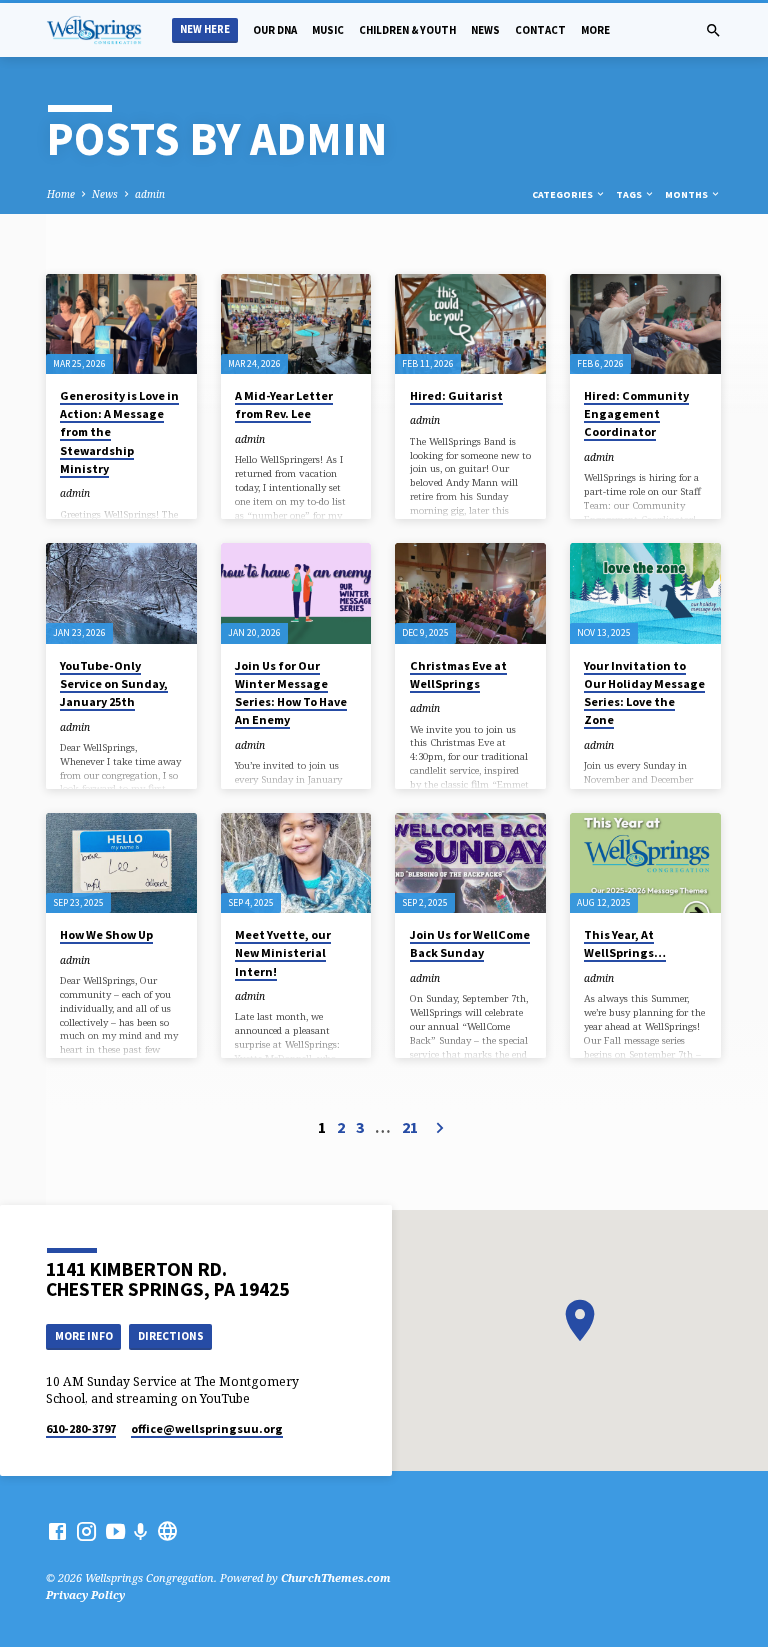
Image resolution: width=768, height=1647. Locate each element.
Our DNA (275, 30)
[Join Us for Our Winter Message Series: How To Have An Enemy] (296, 593)
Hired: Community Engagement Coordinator (636, 413)
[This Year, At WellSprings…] (645, 863)
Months (687, 194)
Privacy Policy (85, 1594)
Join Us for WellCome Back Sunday (470, 943)
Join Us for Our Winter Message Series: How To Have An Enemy (291, 693)
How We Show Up (106, 934)
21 (410, 1127)
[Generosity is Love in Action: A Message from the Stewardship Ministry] (121, 324)
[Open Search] (713, 30)
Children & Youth (407, 30)
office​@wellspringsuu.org (207, 1428)
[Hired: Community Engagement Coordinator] (645, 324)
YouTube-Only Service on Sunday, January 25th (114, 683)
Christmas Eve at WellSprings (458, 674)
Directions (171, 1336)
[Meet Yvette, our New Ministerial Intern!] (296, 863)
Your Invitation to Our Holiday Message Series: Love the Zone (644, 693)
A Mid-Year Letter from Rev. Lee (284, 404)
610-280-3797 (81, 1428)
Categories (563, 194)
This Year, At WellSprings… (625, 943)
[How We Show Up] (121, 863)
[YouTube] (115, 1531)
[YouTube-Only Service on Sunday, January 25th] (121, 593)
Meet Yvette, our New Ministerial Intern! (283, 952)
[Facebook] (57, 1531)
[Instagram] (86, 1531)
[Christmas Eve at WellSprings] (470, 593)
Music (328, 30)
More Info (84, 1336)
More (595, 30)
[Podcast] (141, 1531)
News (485, 30)
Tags (630, 194)
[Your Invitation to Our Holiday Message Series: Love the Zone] (645, 593)
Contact (540, 30)
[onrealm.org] (167, 1531)
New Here (205, 29)
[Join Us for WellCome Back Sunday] (470, 863)
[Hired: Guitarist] (470, 324)
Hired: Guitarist (456, 395)
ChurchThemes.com (336, 1577)
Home (61, 194)
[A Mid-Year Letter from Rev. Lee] (296, 324)
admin (150, 194)
